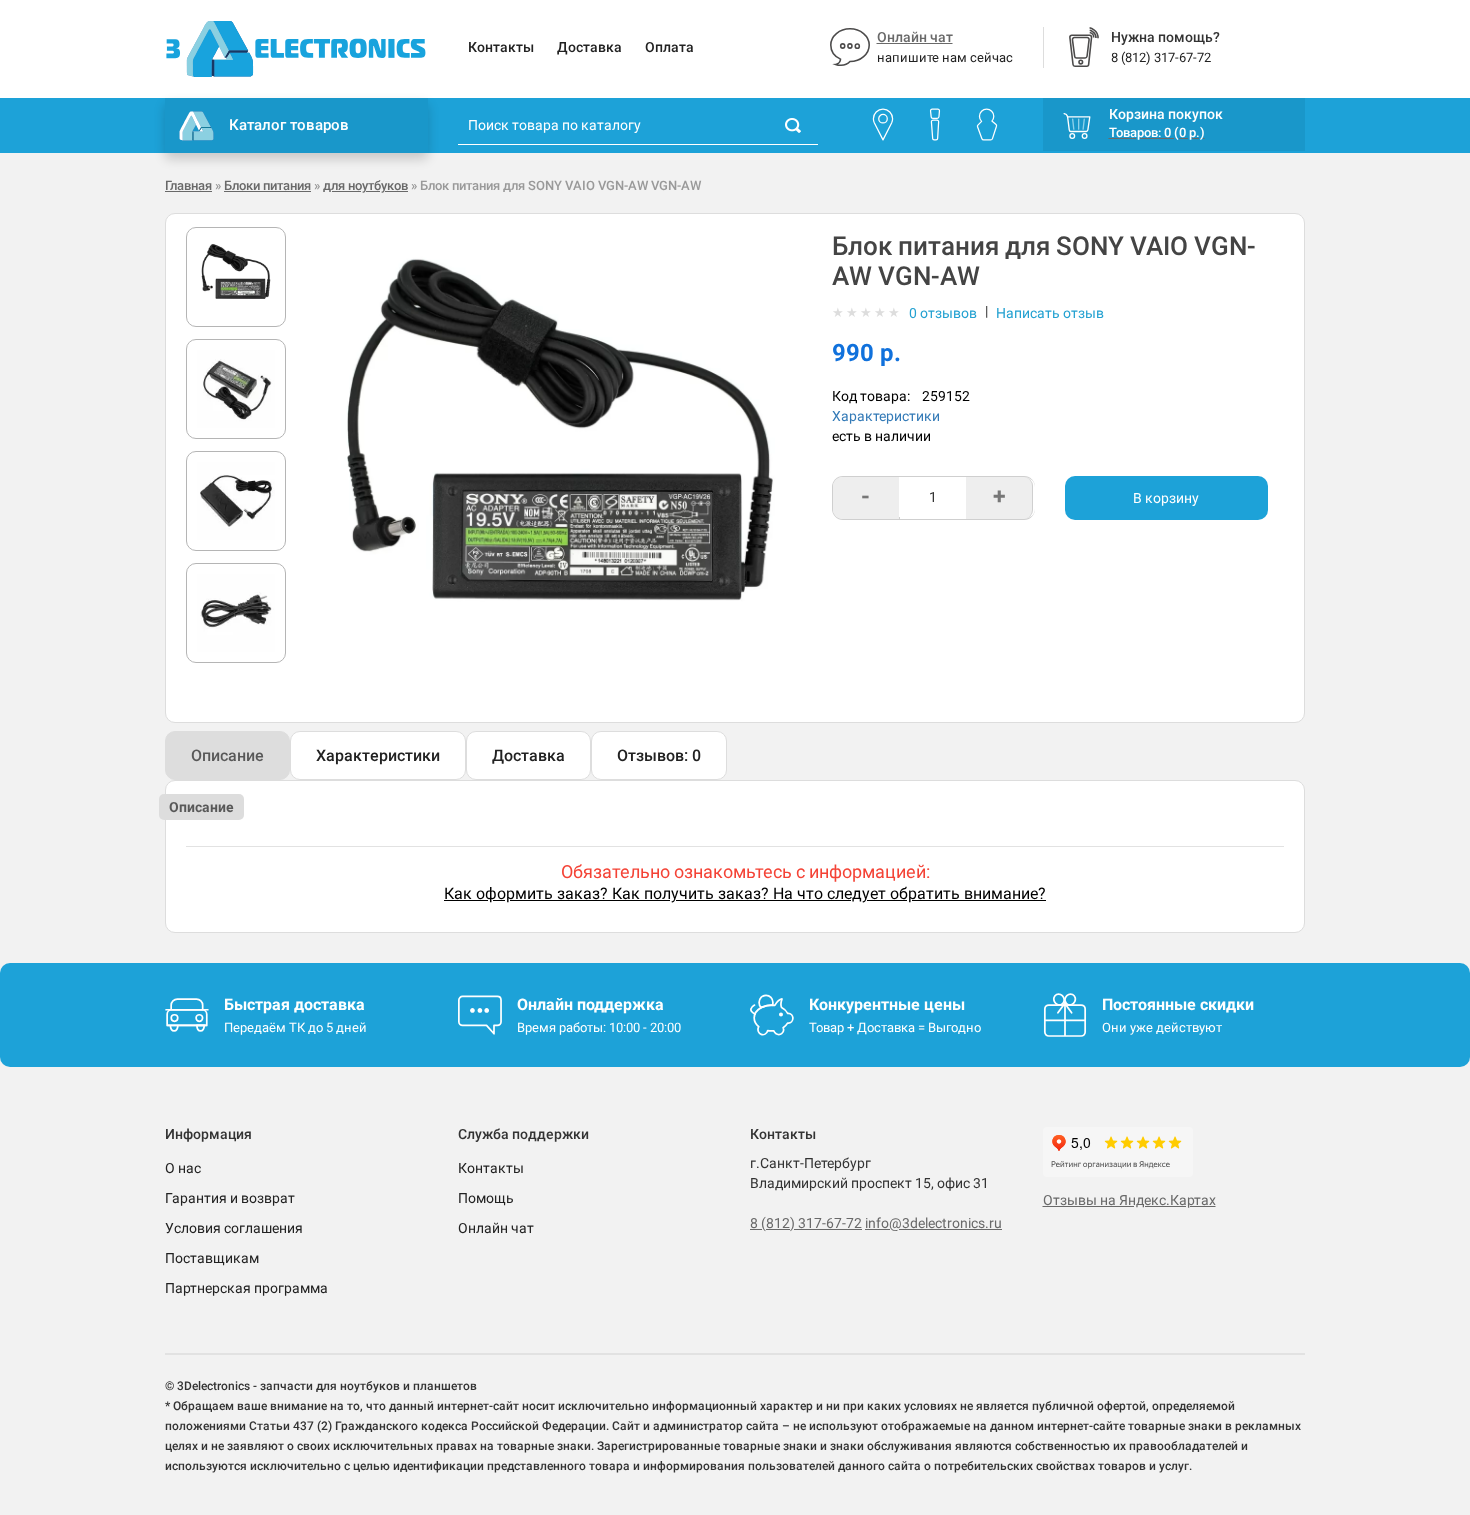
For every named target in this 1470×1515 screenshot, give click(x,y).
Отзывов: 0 (659, 755)
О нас (183, 1168)
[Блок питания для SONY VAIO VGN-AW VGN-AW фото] (236, 277)
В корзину (1166, 498)
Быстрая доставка (294, 1004)
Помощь (486, 1198)
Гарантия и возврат (230, 1198)
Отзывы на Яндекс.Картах (1129, 1200)
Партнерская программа (246, 1288)
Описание (227, 755)
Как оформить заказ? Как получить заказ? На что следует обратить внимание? (745, 893)
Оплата (669, 47)
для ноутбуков (365, 185)
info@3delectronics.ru (933, 1223)
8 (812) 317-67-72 (806, 1223)
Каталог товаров (289, 125)
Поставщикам (212, 1258)
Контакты (501, 47)
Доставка (589, 47)
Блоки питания (267, 185)
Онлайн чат (915, 37)
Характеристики (886, 416)
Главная (188, 185)
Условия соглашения (234, 1228)
